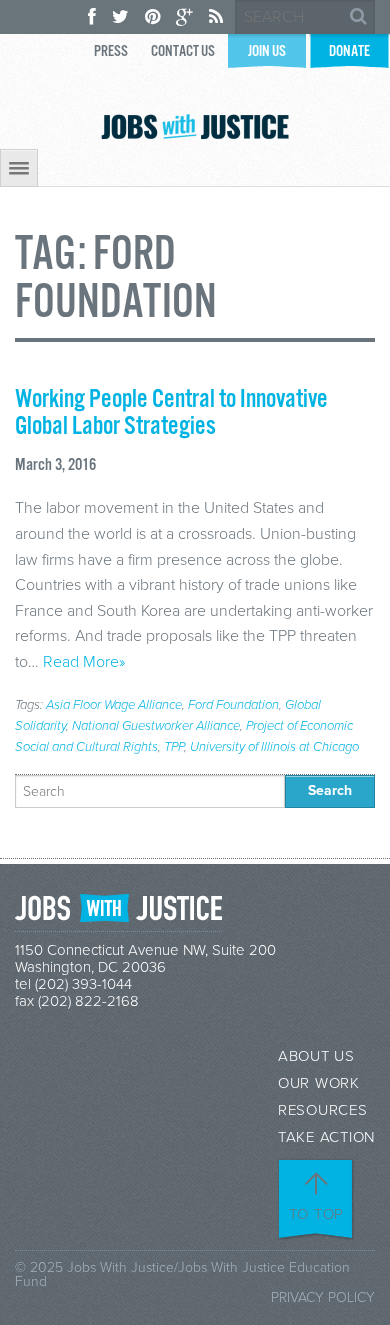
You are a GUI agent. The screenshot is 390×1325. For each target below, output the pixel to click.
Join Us (267, 51)
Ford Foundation (233, 705)
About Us (316, 1056)
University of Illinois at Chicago (274, 747)
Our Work (319, 1083)
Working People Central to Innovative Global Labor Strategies (171, 413)
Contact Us (183, 51)
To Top (317, 1214)
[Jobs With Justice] (195, 126)
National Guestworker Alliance (156, 726)
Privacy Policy (323, 1297)
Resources (323, 1110)
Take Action (326, 1137)
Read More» (84, 662)
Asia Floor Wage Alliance (114, 705)
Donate (349, 51)
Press (111, 51)
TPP (174, 747)
